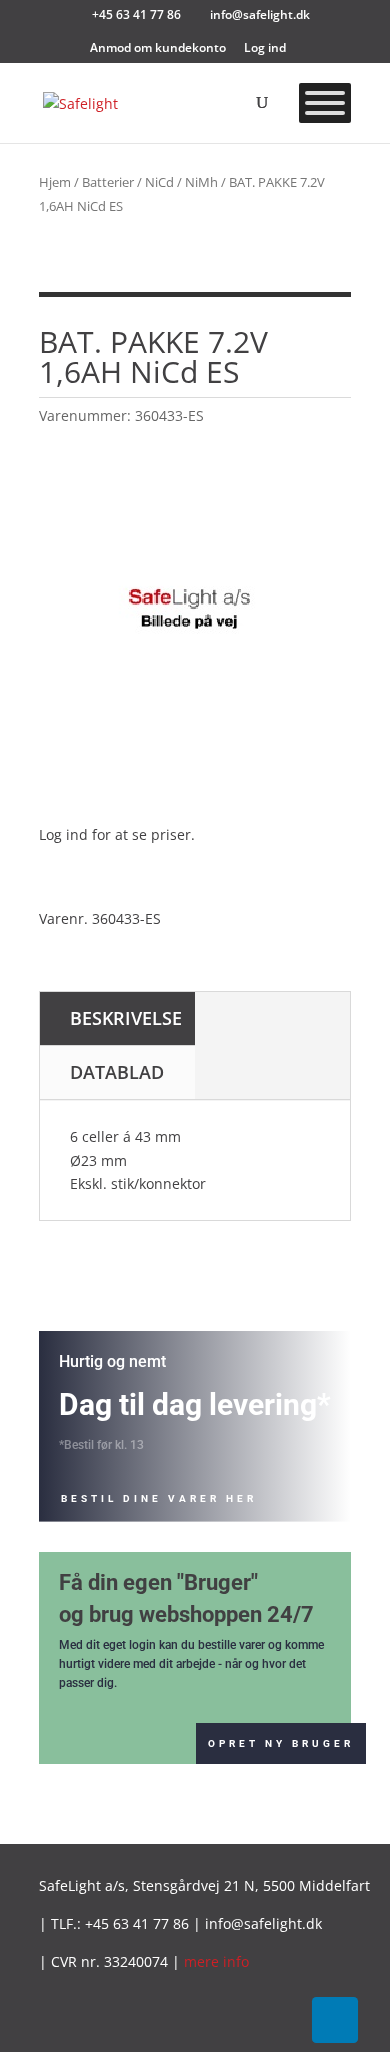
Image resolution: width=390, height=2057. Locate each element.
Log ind (265, 49)
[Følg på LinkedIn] (335, 2020)
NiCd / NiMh (181, 182)
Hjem (55, 182)
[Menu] (325, 103)
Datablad (117, 1072)
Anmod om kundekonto (158, 49)
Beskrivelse (126, 1018)
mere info (216, 1961)
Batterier (108, 182)
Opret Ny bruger (281, 1743)
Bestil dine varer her (159, 1498)
